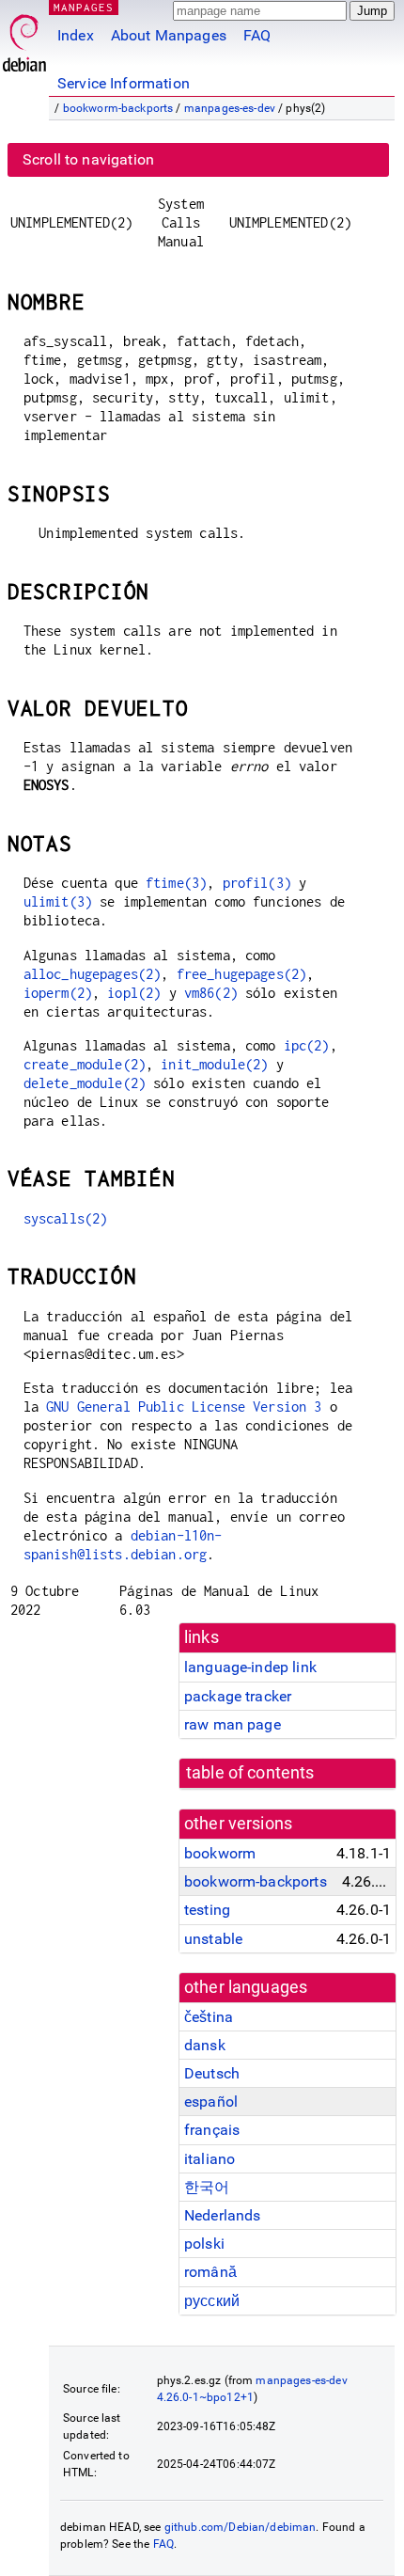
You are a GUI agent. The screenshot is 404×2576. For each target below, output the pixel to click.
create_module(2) (85, 1064)
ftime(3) (176, 883)
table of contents (250, 1773)
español (211, 2102)
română (210, 2272)
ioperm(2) (58, 993)
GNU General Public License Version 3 (184, 1407)
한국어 (207, 2187)
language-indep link (250, 1667)
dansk (205, 2045)
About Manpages (169, 35)
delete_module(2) (85, 1083)
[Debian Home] (24, 38)
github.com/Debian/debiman (241, 2527)
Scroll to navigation (88, 159)
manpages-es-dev (230, 108)
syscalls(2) (66, 1218)
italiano (210, 2159)
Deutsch (212, 2073)
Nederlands (223, 2215)
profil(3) (257, 883)
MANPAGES (84, 7)
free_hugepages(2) (242, 974)
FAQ (257, 35)
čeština (209, 2017)
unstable (213, 1939)
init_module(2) (214, 1064)
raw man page (233, 1724)
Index (76, 35)
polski (204, 2244)
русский (212, 2301)
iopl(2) (134, 993)
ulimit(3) (58, 901)
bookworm (220, 1853)
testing (207, 1910)
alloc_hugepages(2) (93, 974)
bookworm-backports (118, 108)
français (212, 2130)
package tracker (238, 1696)
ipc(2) (307, 1045)
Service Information (124, 83)
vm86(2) (211, 993)
